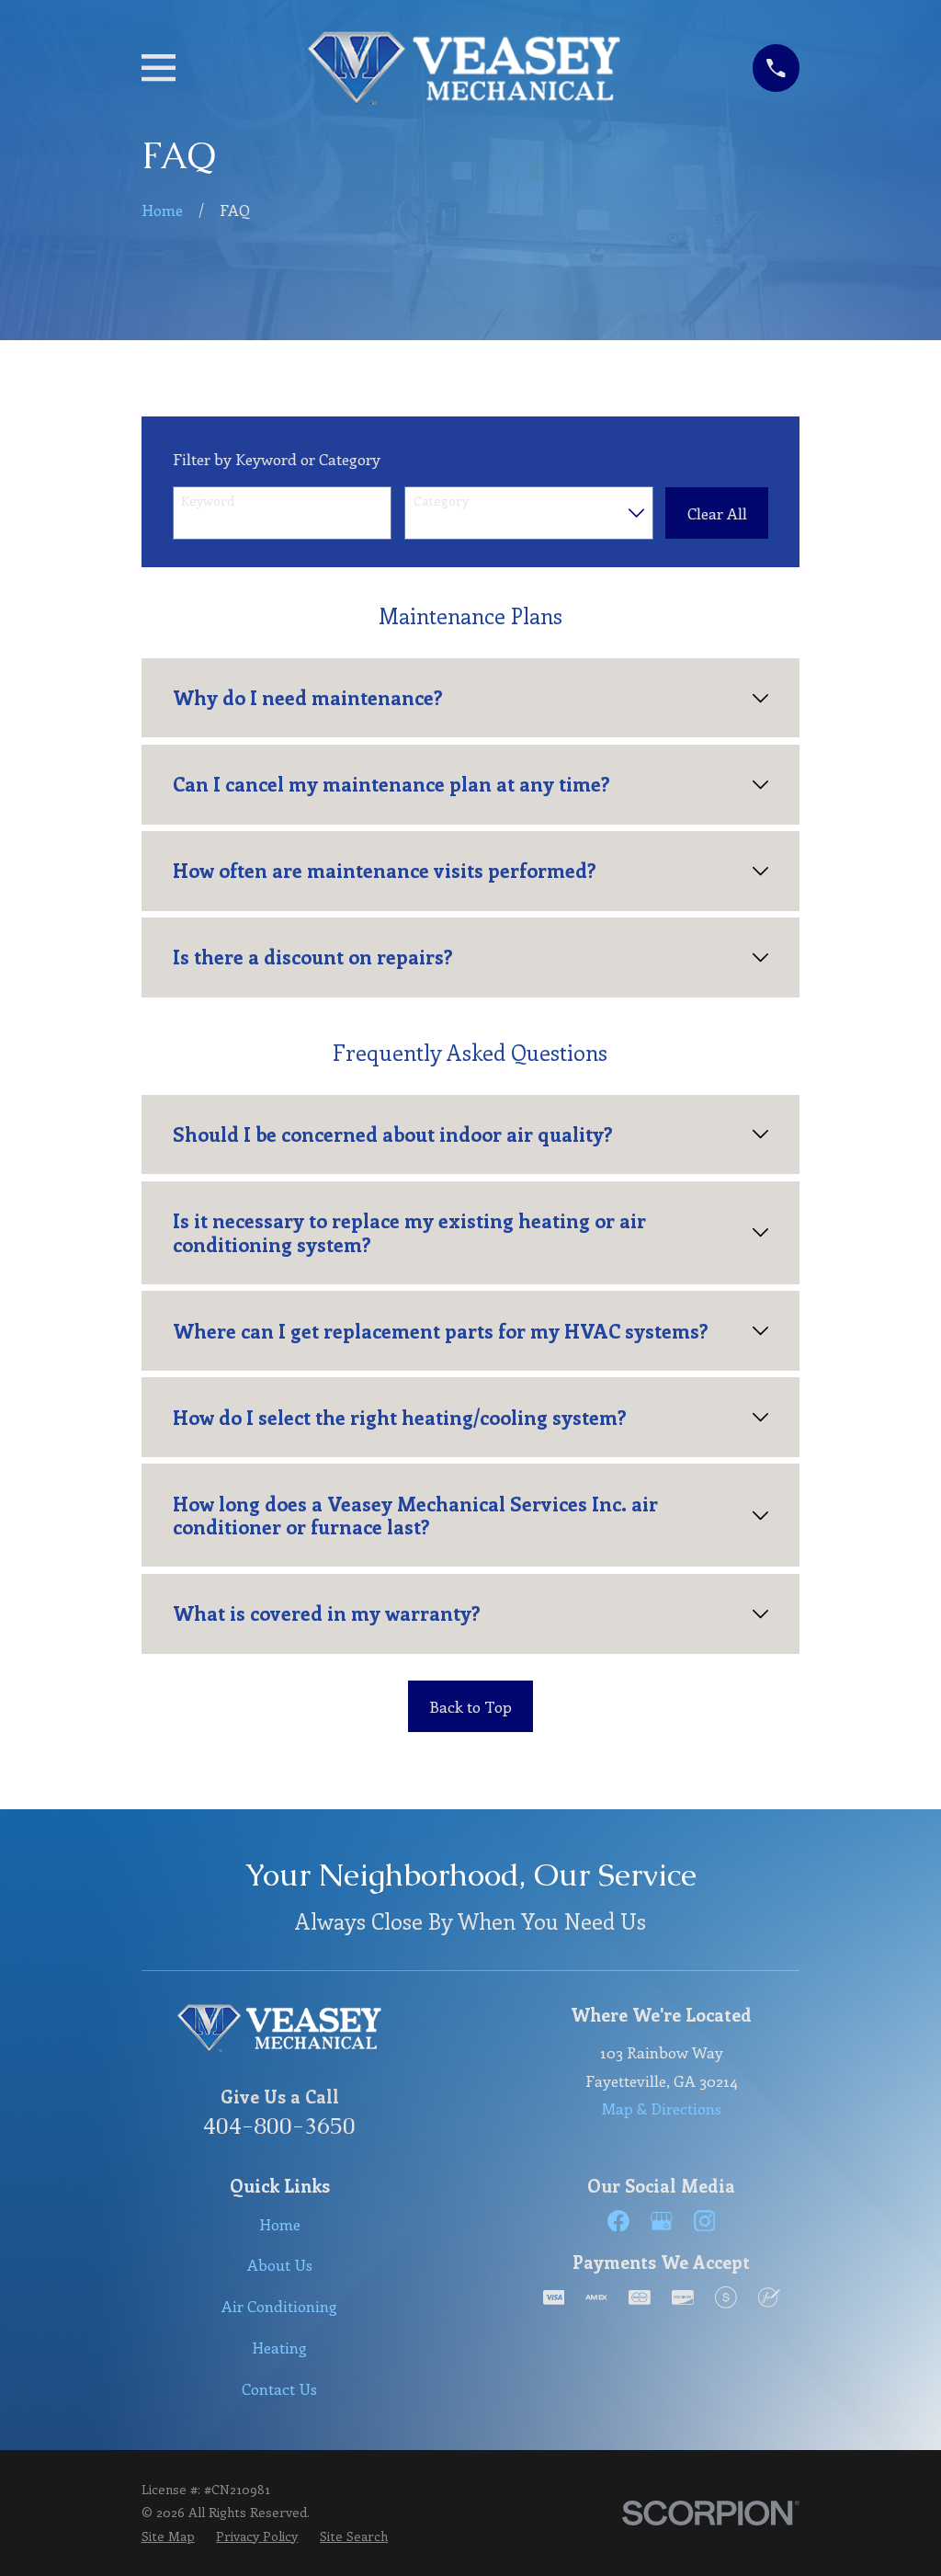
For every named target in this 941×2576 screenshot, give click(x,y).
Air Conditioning (279, 2306)
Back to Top (470, 1706)
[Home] (464, 68)
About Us (280, 2264)
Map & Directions (662, 2108)
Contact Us (279, 2388)
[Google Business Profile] (662, 2221)
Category (441, 502)
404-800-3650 (279, 2126)
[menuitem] (168, 2536)
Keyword (208, 502)
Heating (279, 2347)
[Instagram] (705, 2221)
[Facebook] (618, 2221)
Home (280, 2224)
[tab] (471, 698)
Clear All (717, 513)
